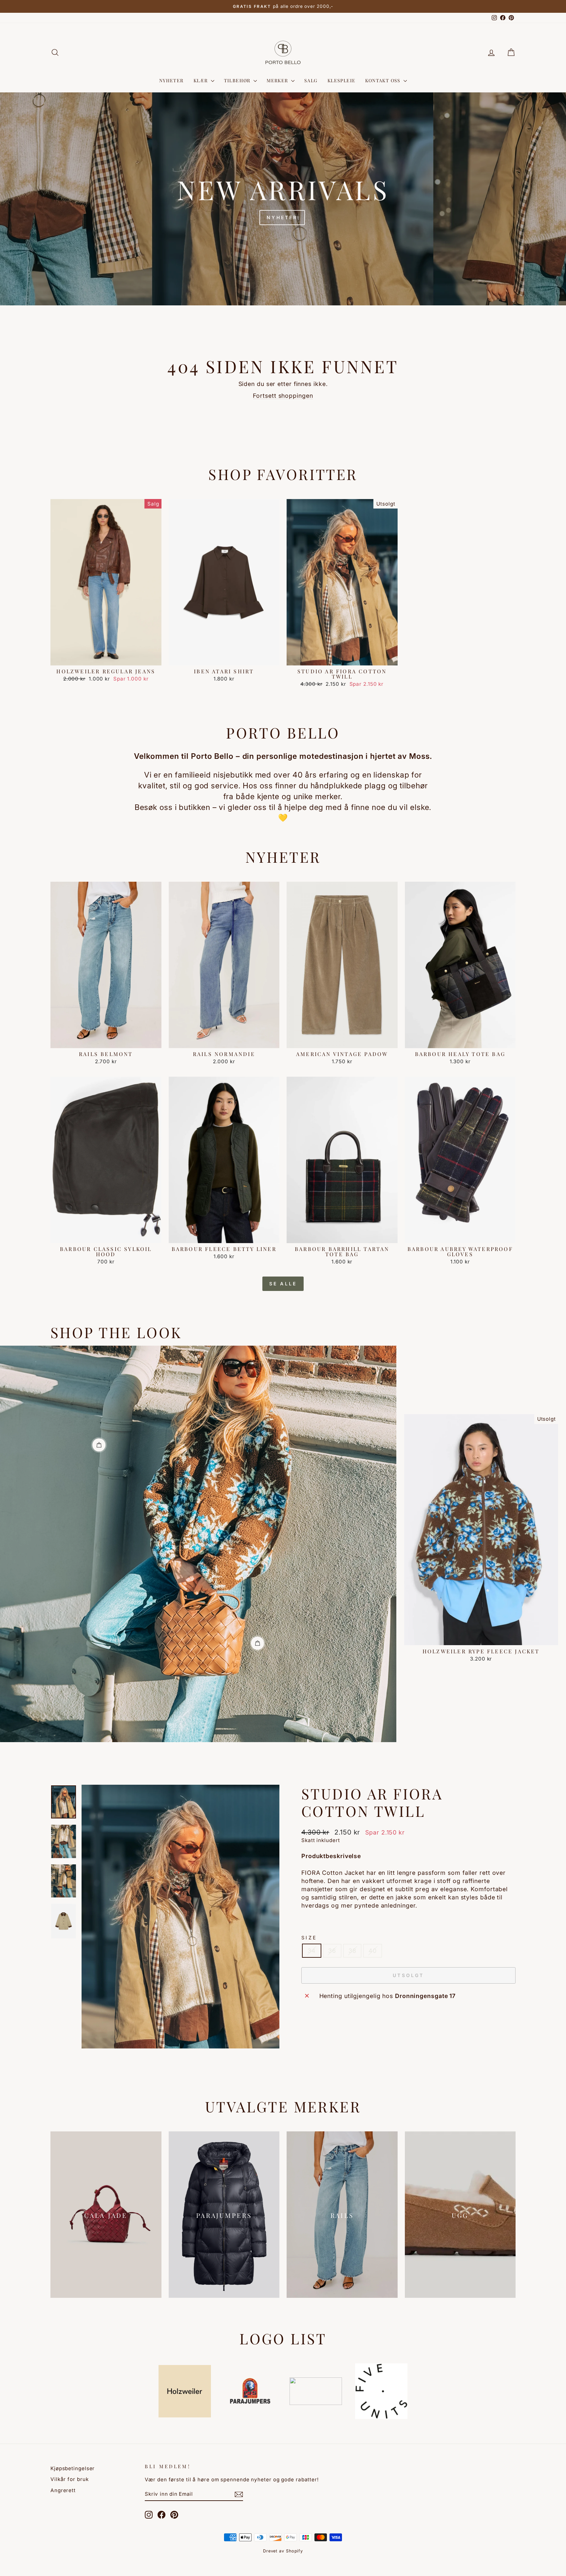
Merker (278, 80)
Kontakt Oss (384, 80)
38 (352, 1951)
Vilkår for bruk (70, 2479)
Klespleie (342, 80)
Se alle (283, 1284)
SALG (311, 80)
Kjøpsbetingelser (73, 2468)
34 (312, 1951)
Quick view (106, 658)
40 (373, 1951)
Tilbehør (238, 80)
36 (332, 1951)
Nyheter (171, 80)
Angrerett (63, 2490)
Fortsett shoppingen (283, 396)
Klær (201, 80)
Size (309, 1938)
